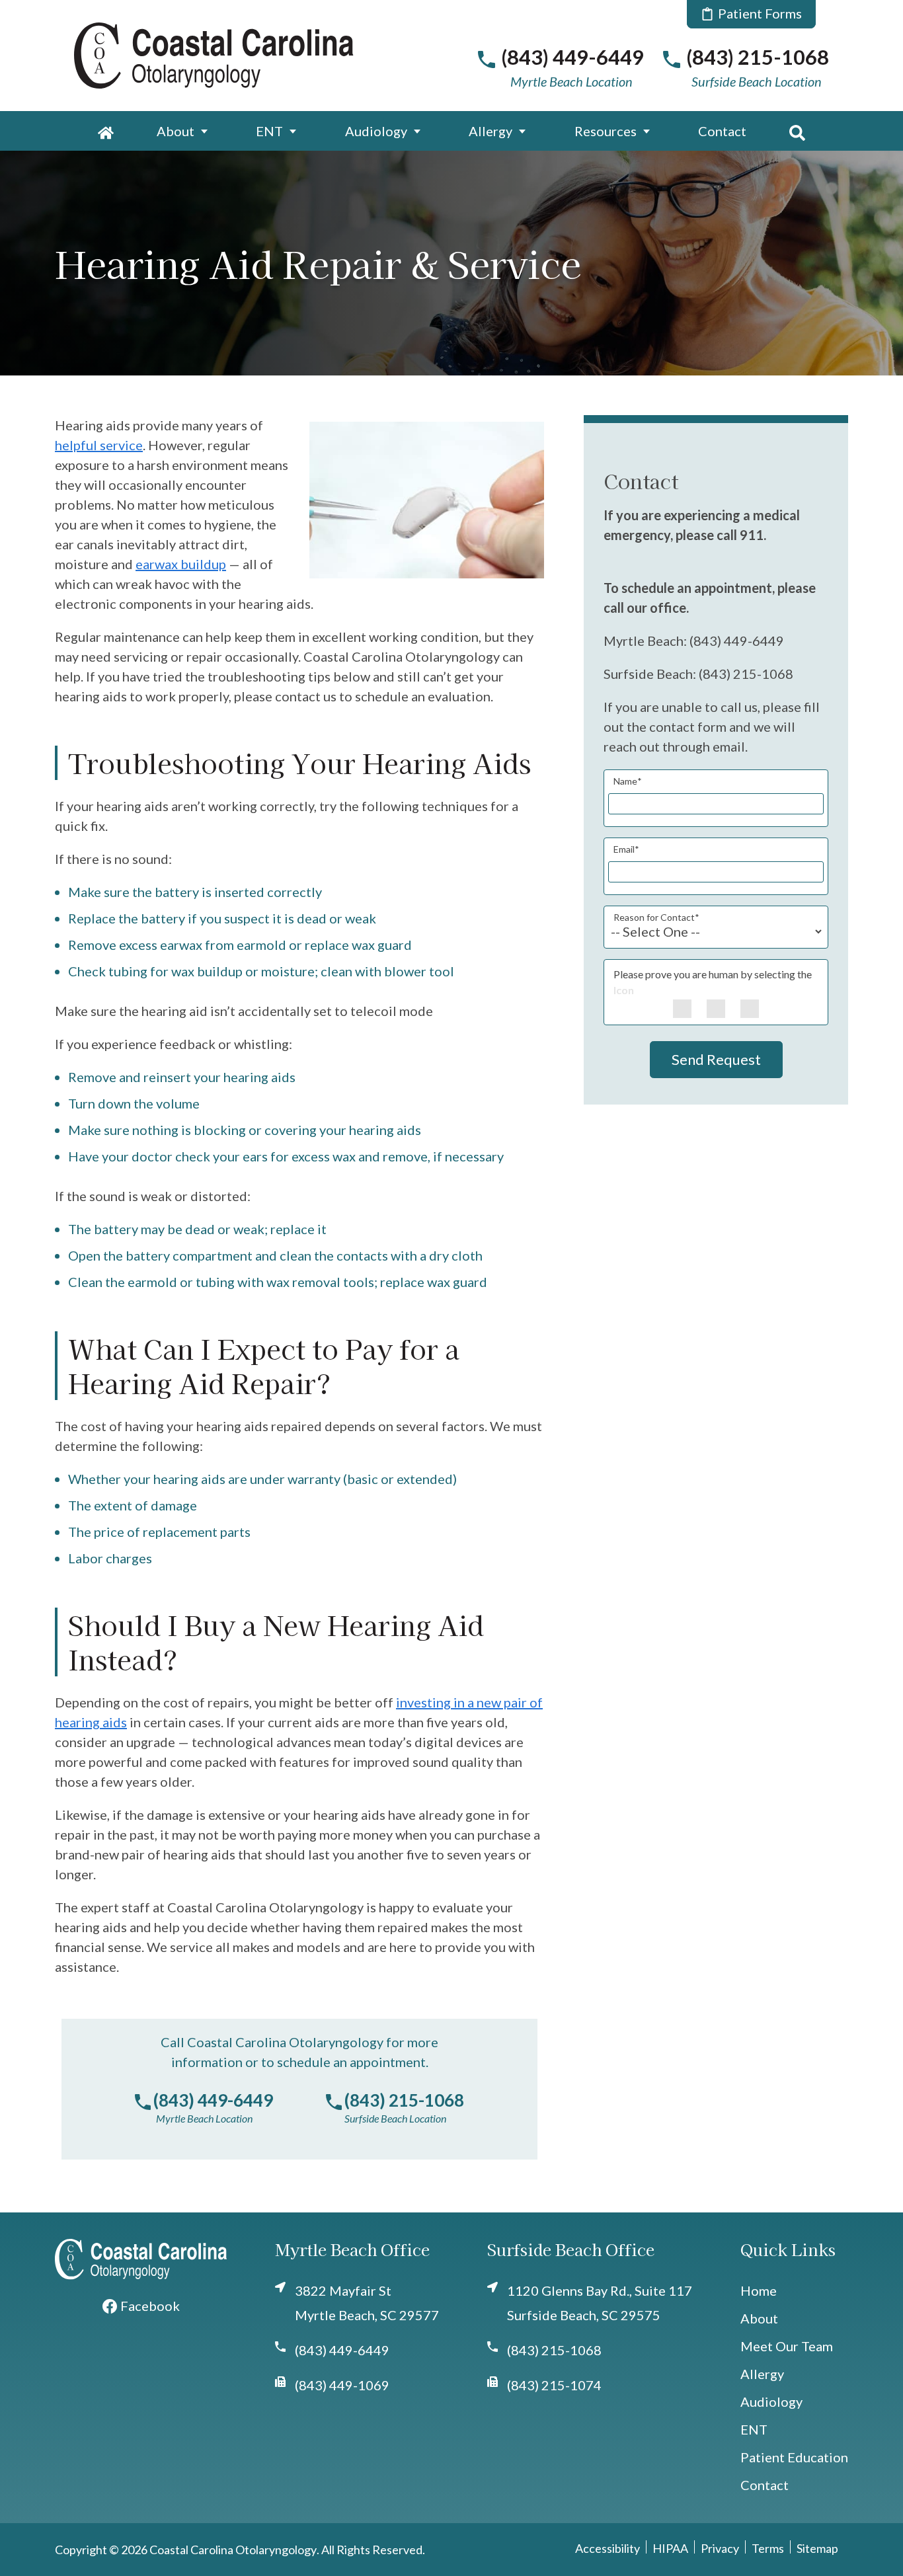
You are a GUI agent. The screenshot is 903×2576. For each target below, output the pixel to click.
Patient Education (794, 2457)
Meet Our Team (787, 2346)
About (176, 131)
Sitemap (817, 2548)
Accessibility (608, 2548)
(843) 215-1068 (404, 2100)
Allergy (491, 131)
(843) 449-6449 (213, 2100)
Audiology (376, 131)
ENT (269, 131)
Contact (722, 131)
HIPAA (670, 2548)
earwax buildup (181, 564)
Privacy (720, 2548)
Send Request (716, 1059)
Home (759, 2290)
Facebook (150, 2306)
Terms (768, 2548)
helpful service (99, 445)
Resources (606, 131)
